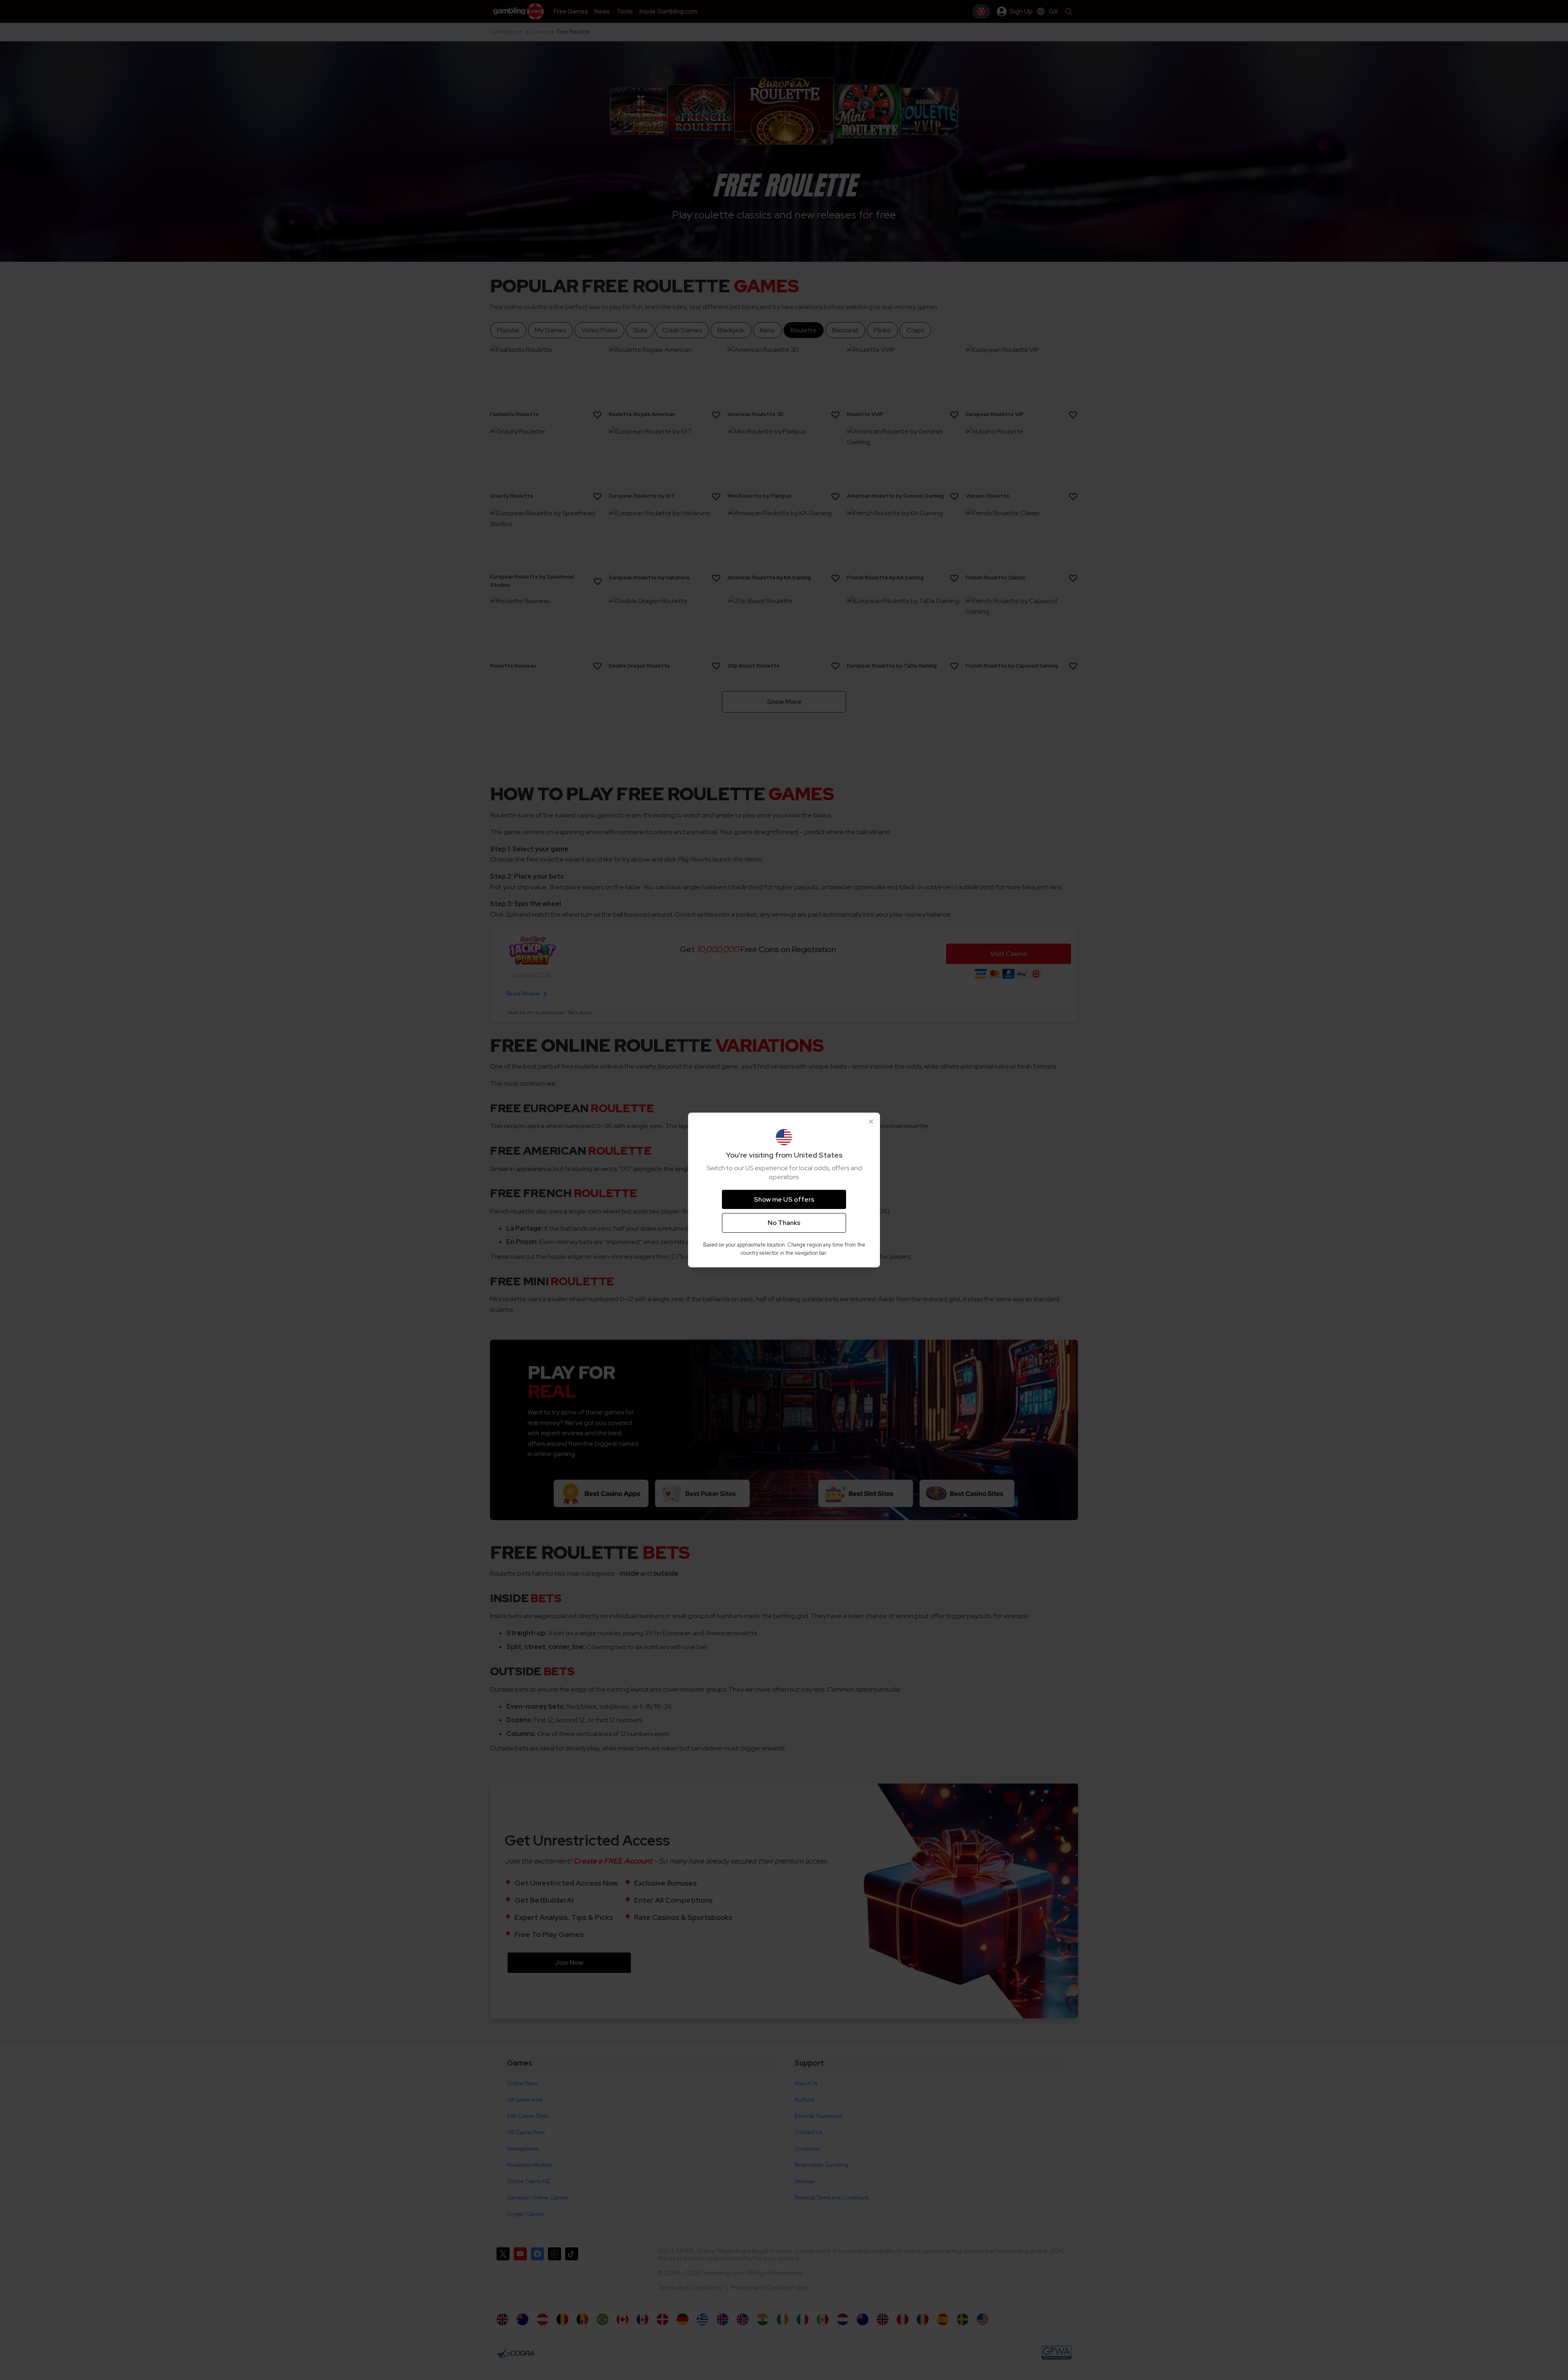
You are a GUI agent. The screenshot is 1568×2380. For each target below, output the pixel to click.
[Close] (871, 1122)
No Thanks (784, 1223)
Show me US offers (784, 1199)
